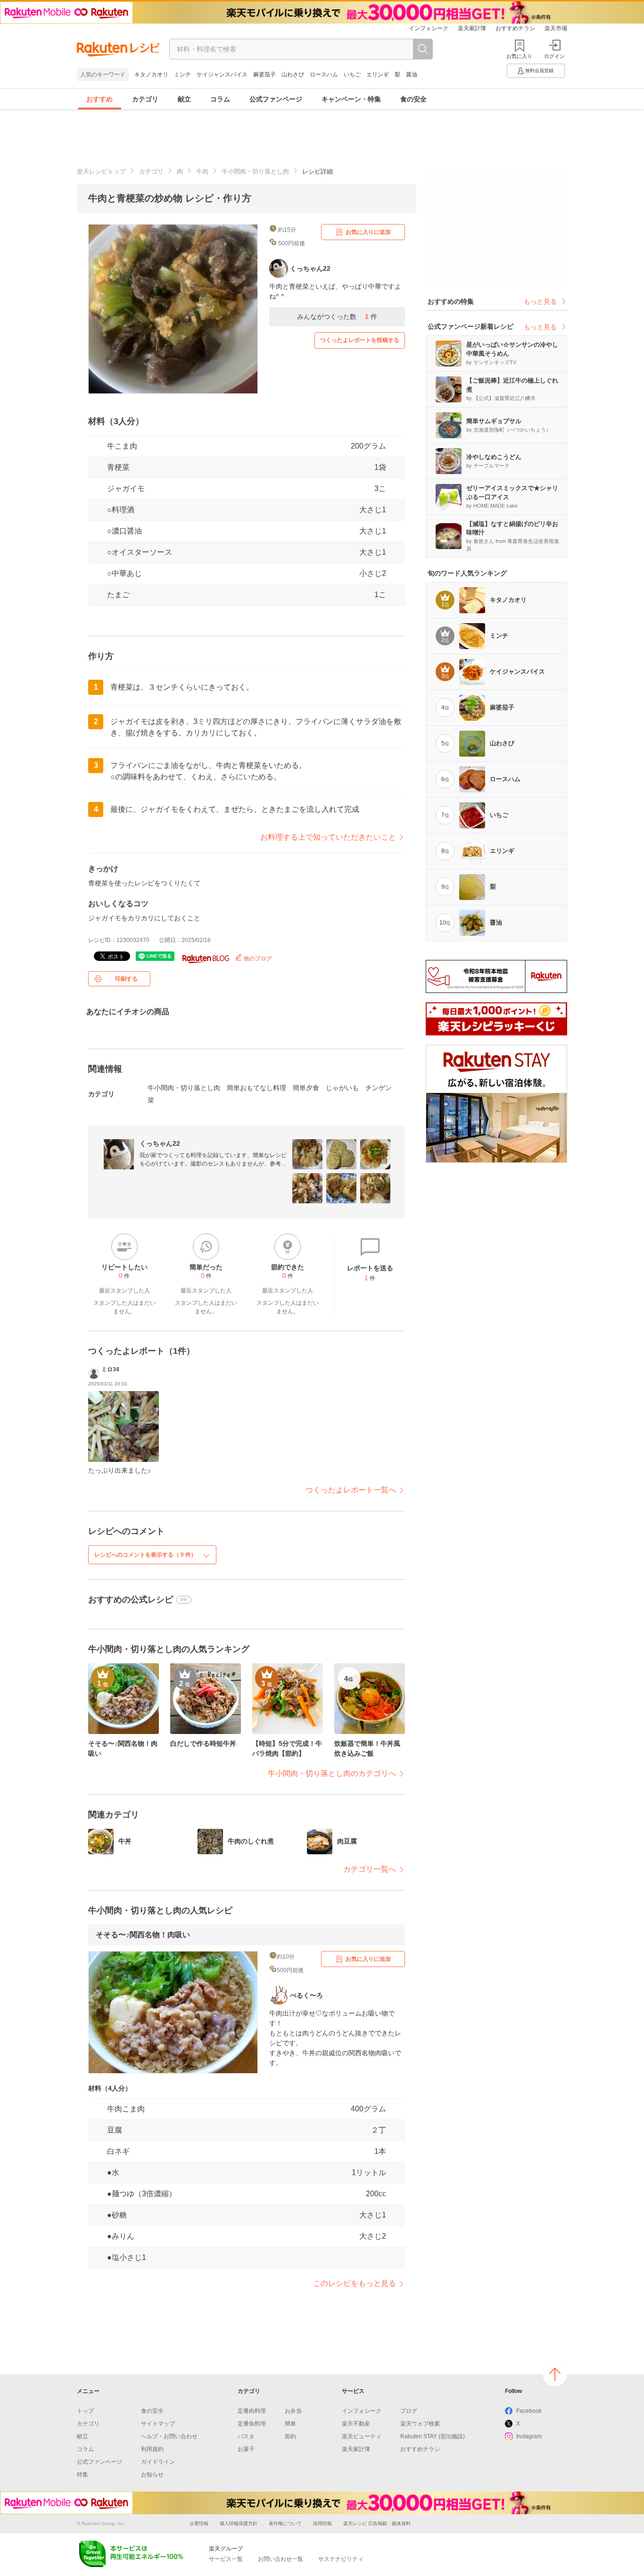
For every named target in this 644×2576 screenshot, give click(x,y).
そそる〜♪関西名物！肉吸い (143, 1935)
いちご (352, 75)
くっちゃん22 (160, 1143)
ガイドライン (158, 2462)
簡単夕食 (306, 1088)
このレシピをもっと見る (355, 2283)
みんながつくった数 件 (337, 317)
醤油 (412, 75)
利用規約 (152, 2449)
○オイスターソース (140, 552)
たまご (118, 595)
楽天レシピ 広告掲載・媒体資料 (377, 2523)
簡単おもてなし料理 (256, 1088)
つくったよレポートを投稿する (360, 340)
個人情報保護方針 (239, 2523)
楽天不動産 (356, 2424)
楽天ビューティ (362, 2436)
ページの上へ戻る (555, 2374)
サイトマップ (158, 2424)
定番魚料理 (252, 2424)
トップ (85, 2411)
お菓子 (246, 2449)
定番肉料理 (252, 2411)
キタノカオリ (151, 75)
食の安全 (413, 99)
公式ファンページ (276, 99)
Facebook (529, 2411)
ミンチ (182, 75)
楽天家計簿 (472, 28)
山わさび (293, 75)
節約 (290, 2436)
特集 (83, 2475)
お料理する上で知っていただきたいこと (328, 837)
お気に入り (519, 56)
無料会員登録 (539, 71)
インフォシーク (429, 28)
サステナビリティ (341, 2559)
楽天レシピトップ (101, 171)
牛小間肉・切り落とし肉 (255, 171)
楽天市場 (556, 28)
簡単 (290, 2424)
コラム (220, 99)
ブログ (409, 2411)
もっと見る (540, 301)
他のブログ (257, 959)
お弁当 (293, 2411)
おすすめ (99, 99)
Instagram (529, 2436)
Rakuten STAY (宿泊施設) (433, 2436)
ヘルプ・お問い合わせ (169, 2436)
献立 (184, 99)
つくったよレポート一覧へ (351, 1490)
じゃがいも (342, 1088)
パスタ (246, 2436)
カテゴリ (145, 99)
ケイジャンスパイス (222, 75)
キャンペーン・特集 (351, 99)
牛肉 (202, 171)
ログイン (554, 56)
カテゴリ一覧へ (370, 1869)
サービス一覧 (226, 2559)
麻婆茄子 (264, 75)
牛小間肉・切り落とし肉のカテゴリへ (332, 1773)
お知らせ (152, 2475)
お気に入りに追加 (368, 232)
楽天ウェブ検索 (420, 2424)
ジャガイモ (126, 488)
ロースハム (324, 75)
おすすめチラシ (515, 28)
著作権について (285, 2523)
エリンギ (378, 75)
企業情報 (199, 2523)
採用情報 (322, 2523)
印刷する (126, 979)
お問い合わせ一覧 (281, 2559)
